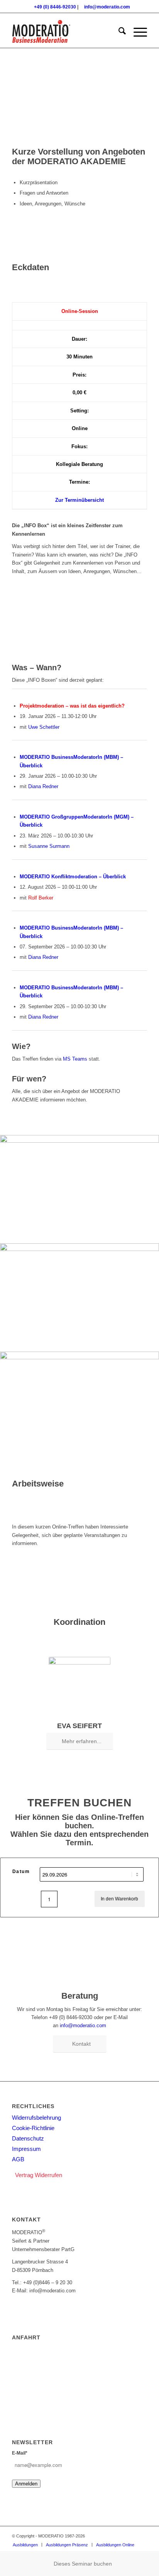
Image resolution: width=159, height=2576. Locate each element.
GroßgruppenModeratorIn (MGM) (90, 817)
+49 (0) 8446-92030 (55, 7)
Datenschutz (28, 2138)
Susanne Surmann (49, 846)
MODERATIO (36, 757)
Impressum (26, 2149)
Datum (21, 1871)
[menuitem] (118, 32)
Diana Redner (43, 786)
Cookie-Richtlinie (33, 2128)
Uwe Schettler (44, 727)
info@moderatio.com (107, 7)
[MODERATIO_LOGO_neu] (66, 32)
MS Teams (75, 1059)
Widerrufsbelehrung (36, 2118)
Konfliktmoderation (74, 877)
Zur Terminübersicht (79, 500)
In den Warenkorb (119, 1899)
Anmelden (26, 2484)
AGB (18, 2159)
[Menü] (136, 32)
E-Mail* (20, 2453)
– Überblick (112, 877)
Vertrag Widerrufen (39, 2175)
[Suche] (118, 32)
